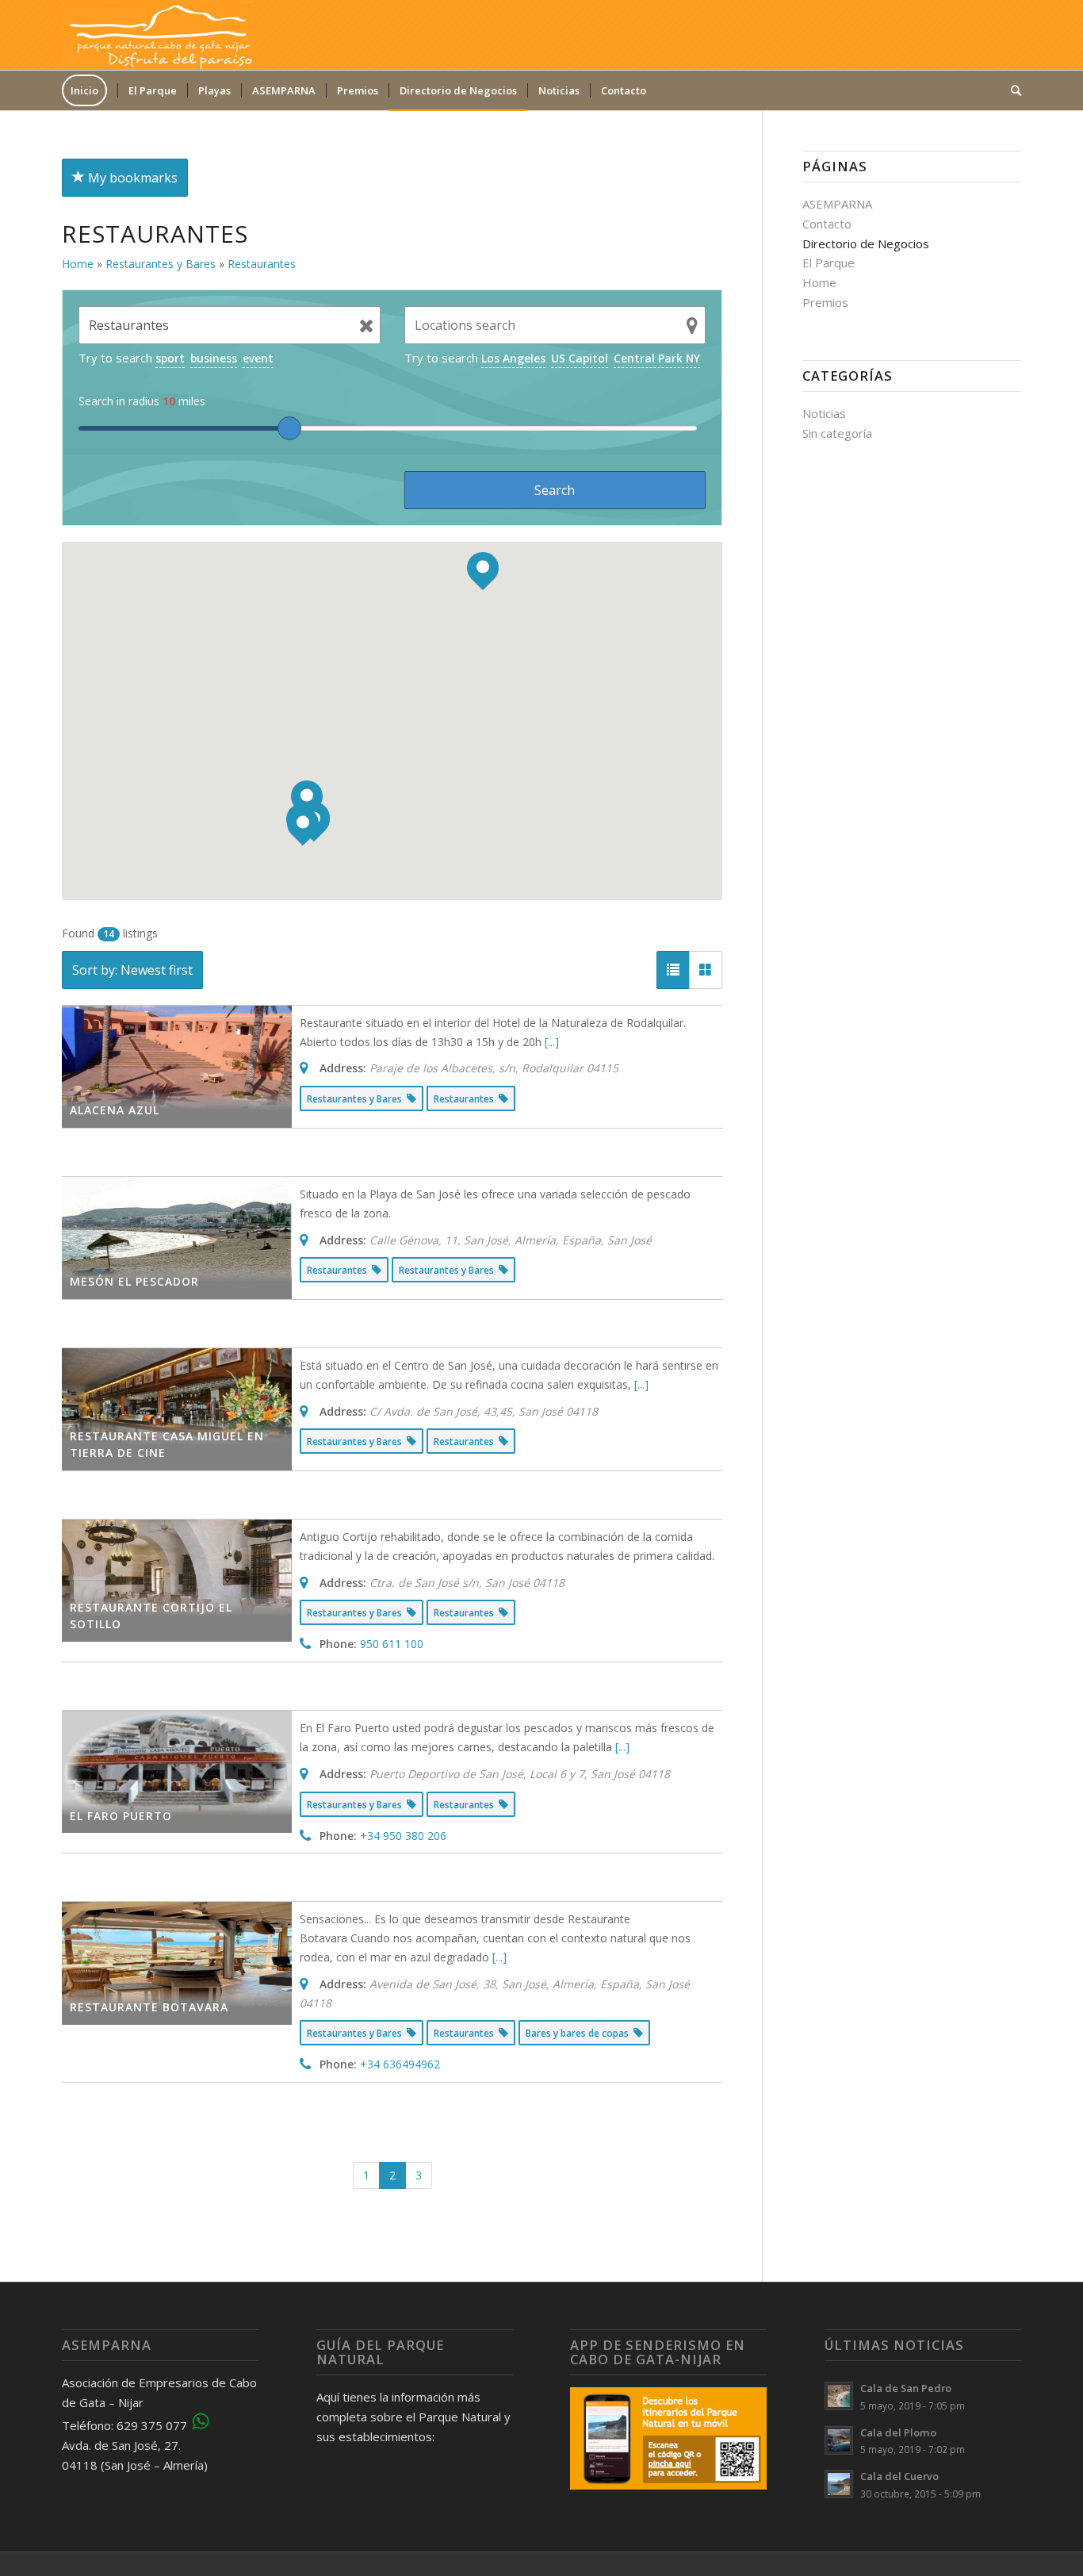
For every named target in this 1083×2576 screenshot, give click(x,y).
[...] (552, 1042)
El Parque (829, 263)
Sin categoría (837, 433)
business (214, 358)
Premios (825, 302)
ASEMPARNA (837, 204)
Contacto (827, 224)
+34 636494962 (400, 2064)
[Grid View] (706, 970)
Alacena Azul (115, 1110)
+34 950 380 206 (403, 1836)
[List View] (673, 970)
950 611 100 (392, 1644)
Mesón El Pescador (134, 1281)
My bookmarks (131, 178)
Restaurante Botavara (149, 2007)
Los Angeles (513, 358)
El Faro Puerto (121, 1816)
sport (170, 358)
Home (819, 282)
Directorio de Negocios (866, 243)
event (258, 358)
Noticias (824, 413)
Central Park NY (657, 358)
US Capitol (580, 358)
